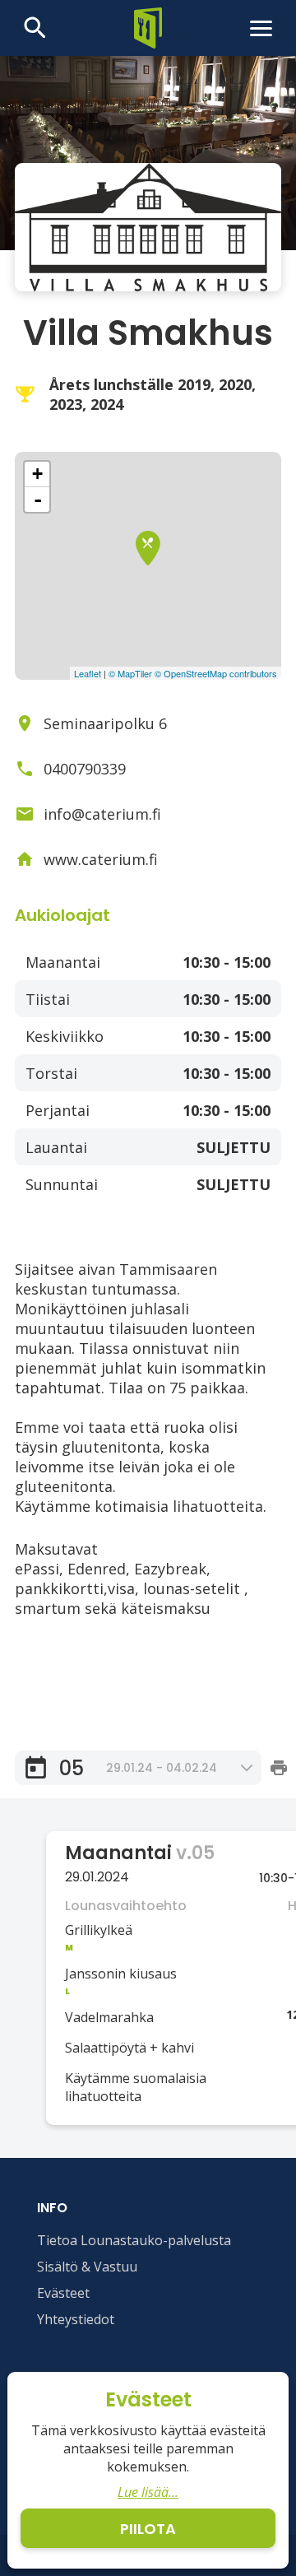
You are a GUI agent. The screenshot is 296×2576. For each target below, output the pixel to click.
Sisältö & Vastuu (87, 2267)
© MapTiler (130, 673)
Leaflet (88, 673)
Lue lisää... (148, 2492)
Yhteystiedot (76, 2319)
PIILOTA (148, 2529)
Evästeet (63, 2293)
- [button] (38, 500)
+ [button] (37, 474)
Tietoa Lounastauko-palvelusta (134, 2240)
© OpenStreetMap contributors (216, 673)
